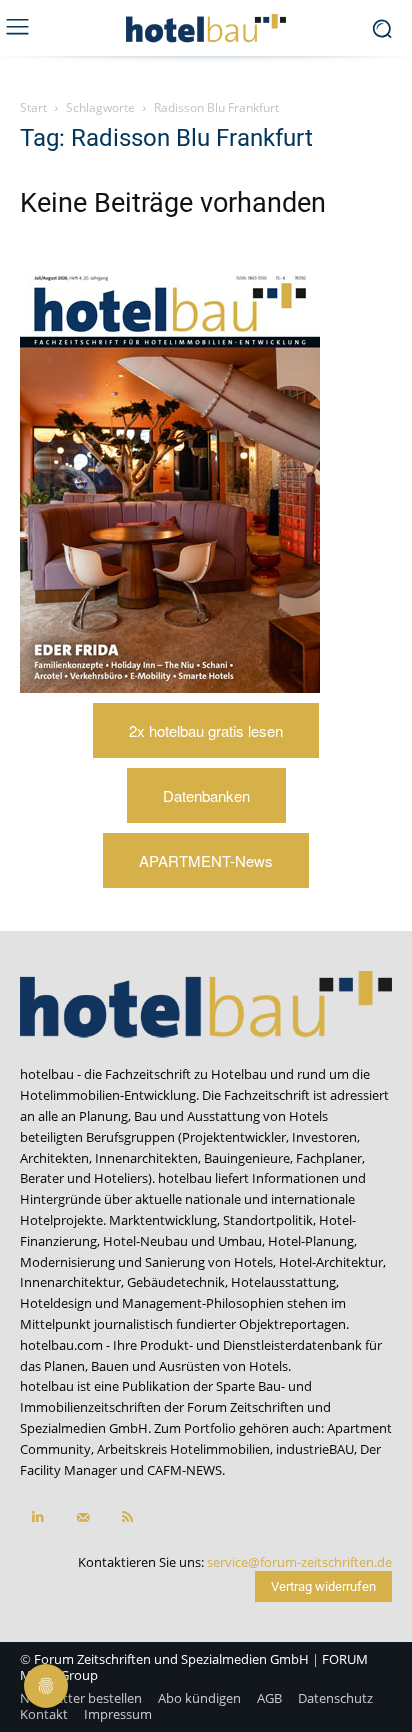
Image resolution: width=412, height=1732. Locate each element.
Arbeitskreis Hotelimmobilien (183, 1449)
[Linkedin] (37, 1517)
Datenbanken (206, 795)
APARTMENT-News (206, 860)
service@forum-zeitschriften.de (299, 1562)
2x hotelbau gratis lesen (206, 730)
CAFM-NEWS (184, 1470)
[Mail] (82, 1517)
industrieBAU (315, 1449)
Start (33, 107)
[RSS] (127, 1517)
